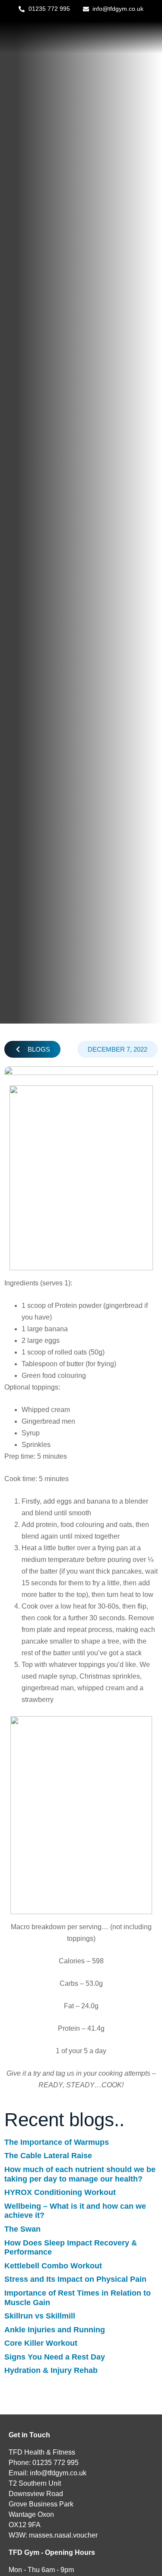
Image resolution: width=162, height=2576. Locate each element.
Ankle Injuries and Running (55, 2330)
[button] (32, 1049)
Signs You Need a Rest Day (55, 2357)
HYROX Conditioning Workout (60, 2192)
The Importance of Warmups (57, 2142)
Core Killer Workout (41, 2343)
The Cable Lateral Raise (48, 2156)
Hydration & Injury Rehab (51, 2370)
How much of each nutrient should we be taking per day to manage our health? (80, 2174)
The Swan (22, 2229)
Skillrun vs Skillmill (40, 2316)
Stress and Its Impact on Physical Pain (75, 2279)
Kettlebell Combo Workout (53, 2266)
